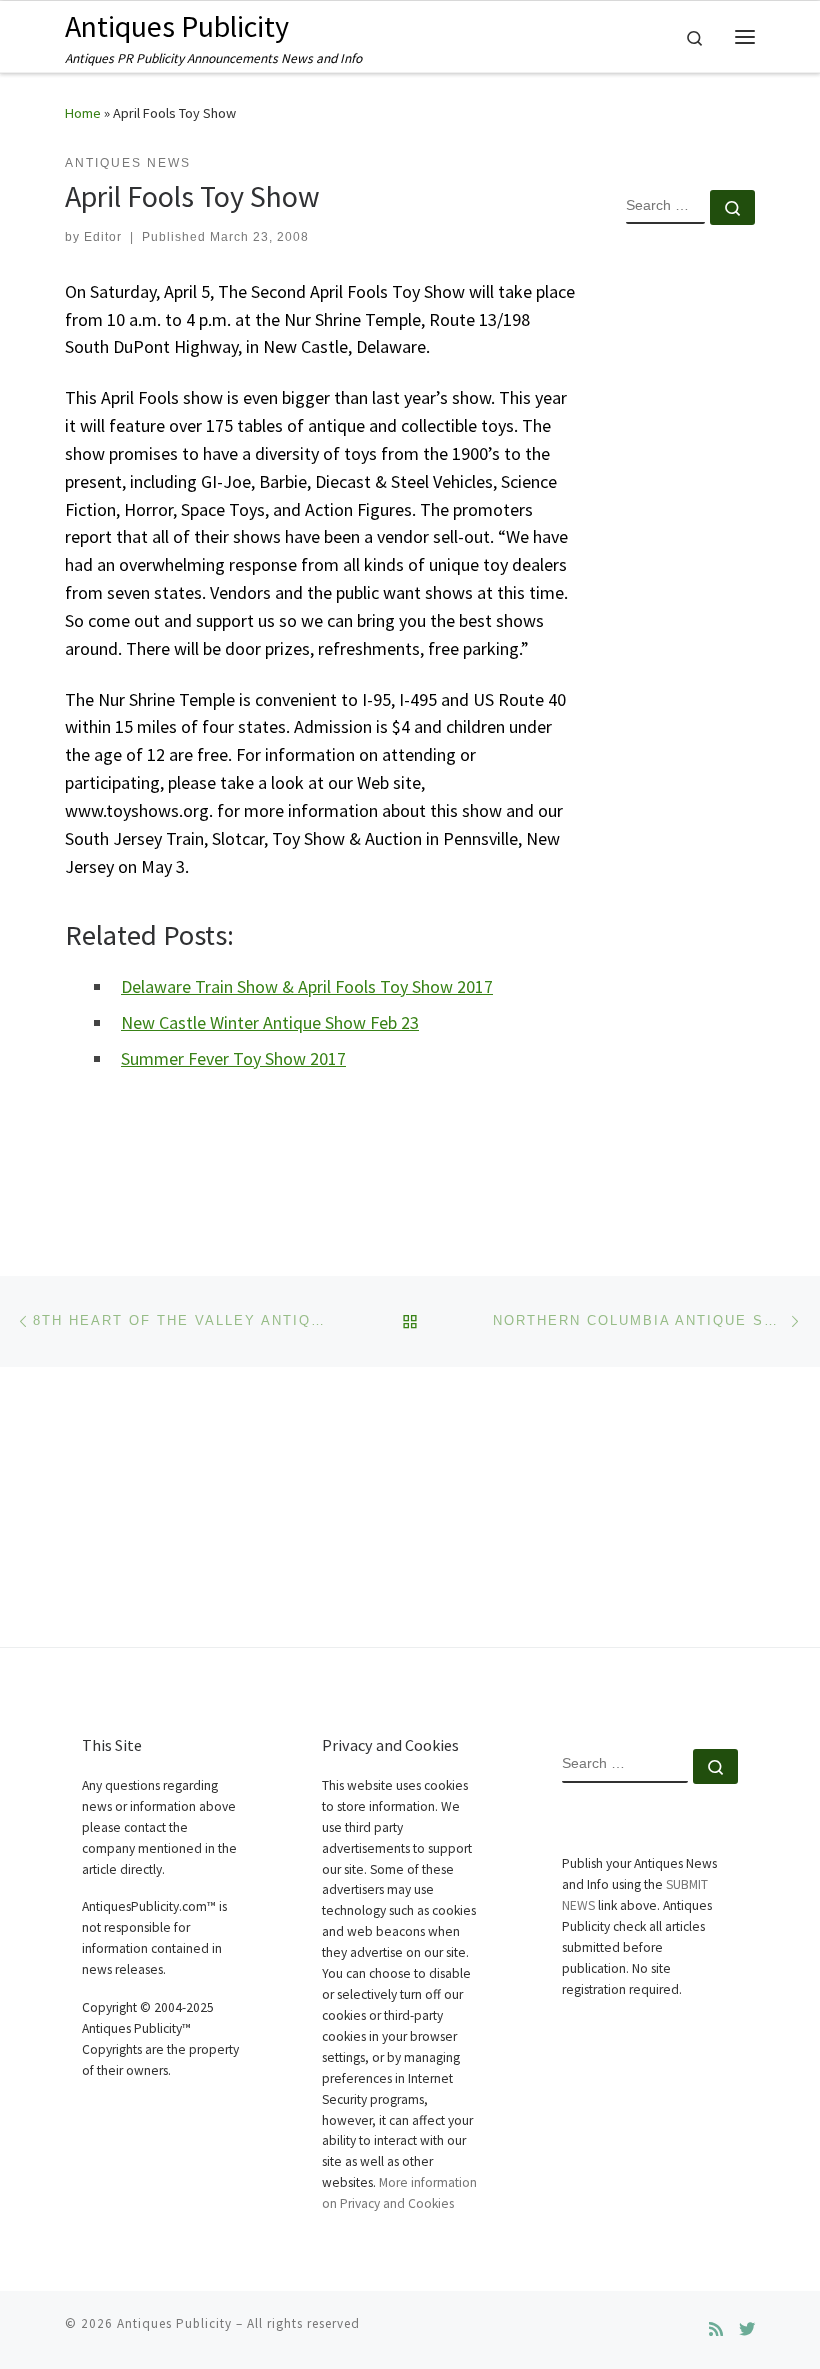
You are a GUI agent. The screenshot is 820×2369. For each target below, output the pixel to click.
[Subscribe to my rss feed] (716, 2329)
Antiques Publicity (174, 2323)
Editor (103, 237)
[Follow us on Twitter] (747, 2329)
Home (83, 113)
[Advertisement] (690, 564)
